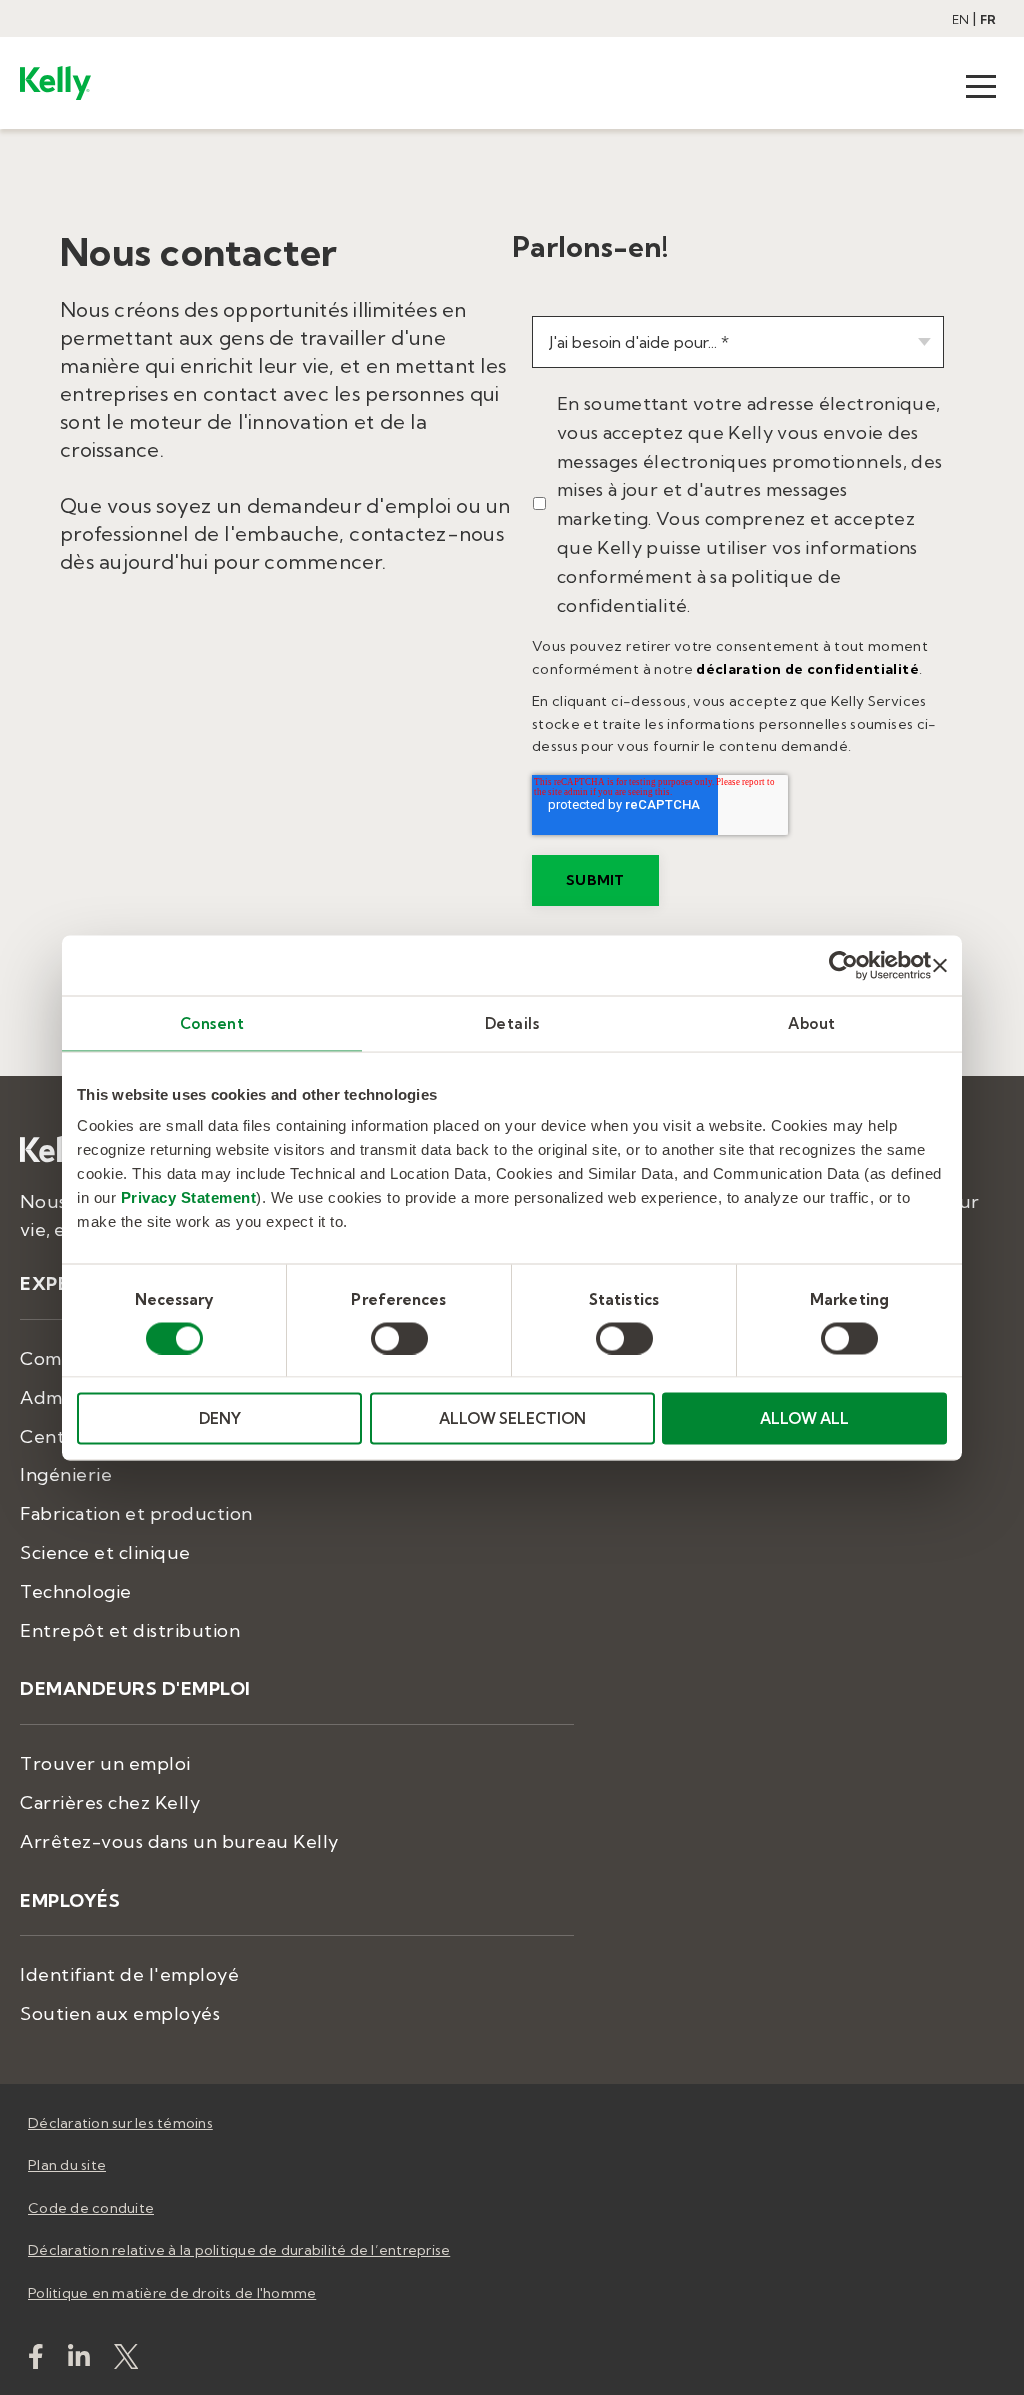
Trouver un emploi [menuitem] (105, 1763)
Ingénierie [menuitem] (66, 1474)
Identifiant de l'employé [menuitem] (129, 1974)
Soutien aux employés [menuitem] (120, 2013)
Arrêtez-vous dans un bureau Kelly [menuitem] (179, 1841)
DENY (220, 1418)
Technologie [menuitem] (76, 1591)
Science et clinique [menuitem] (105, 1552)
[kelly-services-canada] (79, 2360)
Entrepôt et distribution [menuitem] (130, 1630)
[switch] (399, 1338)
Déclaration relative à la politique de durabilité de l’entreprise (239, 2250)
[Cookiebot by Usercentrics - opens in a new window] (843, 965)
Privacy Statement (189, 1197)
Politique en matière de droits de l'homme (172, 2293)
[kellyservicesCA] (36, 2360)
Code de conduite (91, 2208)
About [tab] (812, 1022)
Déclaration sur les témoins (120, 2123)
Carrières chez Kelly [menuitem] (110, 1802)
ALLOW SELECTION (512, 1418)
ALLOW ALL (804, 1418)
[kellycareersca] (126, 2360)
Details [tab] (512, 1022)
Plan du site (67, 2165)
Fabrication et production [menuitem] (136, 1513)
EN (960, 19)
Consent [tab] (212, 1022)
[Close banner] (940, 965)
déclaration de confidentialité (807, 669)
